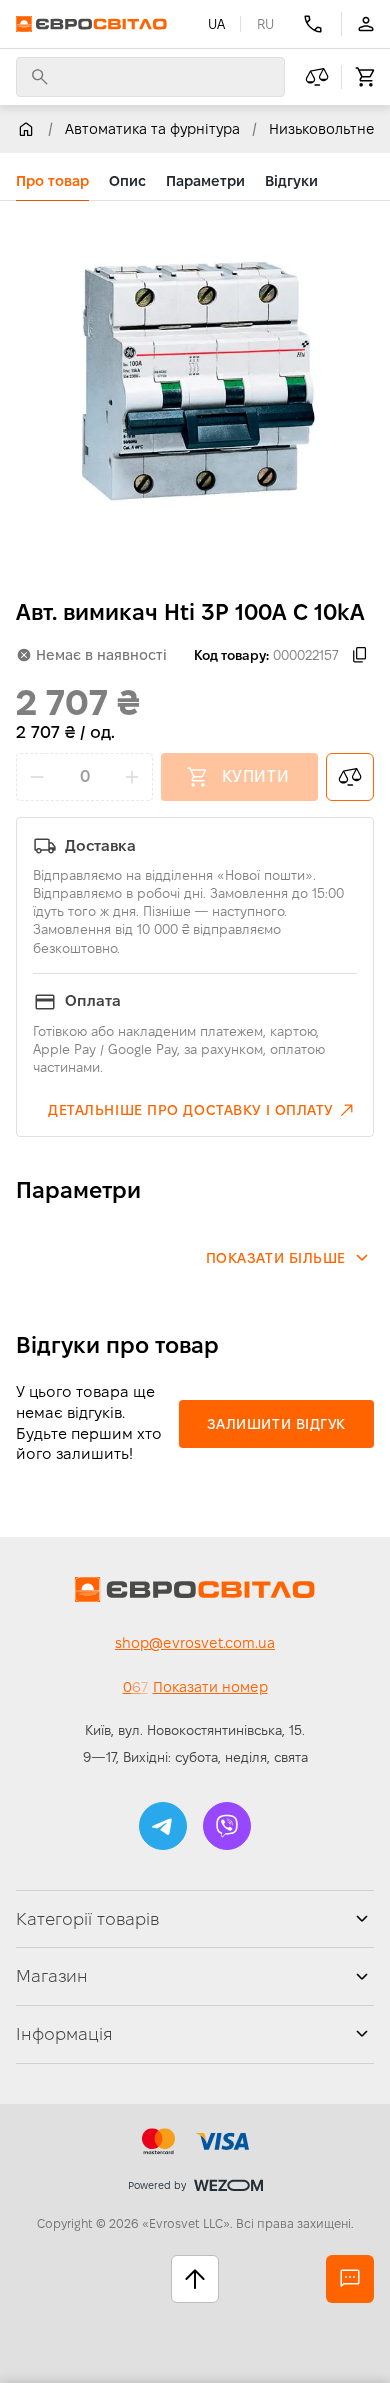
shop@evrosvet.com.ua (195, 1643)
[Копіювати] (360, 655)
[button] (202, 1110)
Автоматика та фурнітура (152, 129)
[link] (26, 129)
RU (265, 24)
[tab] (52, 181)
